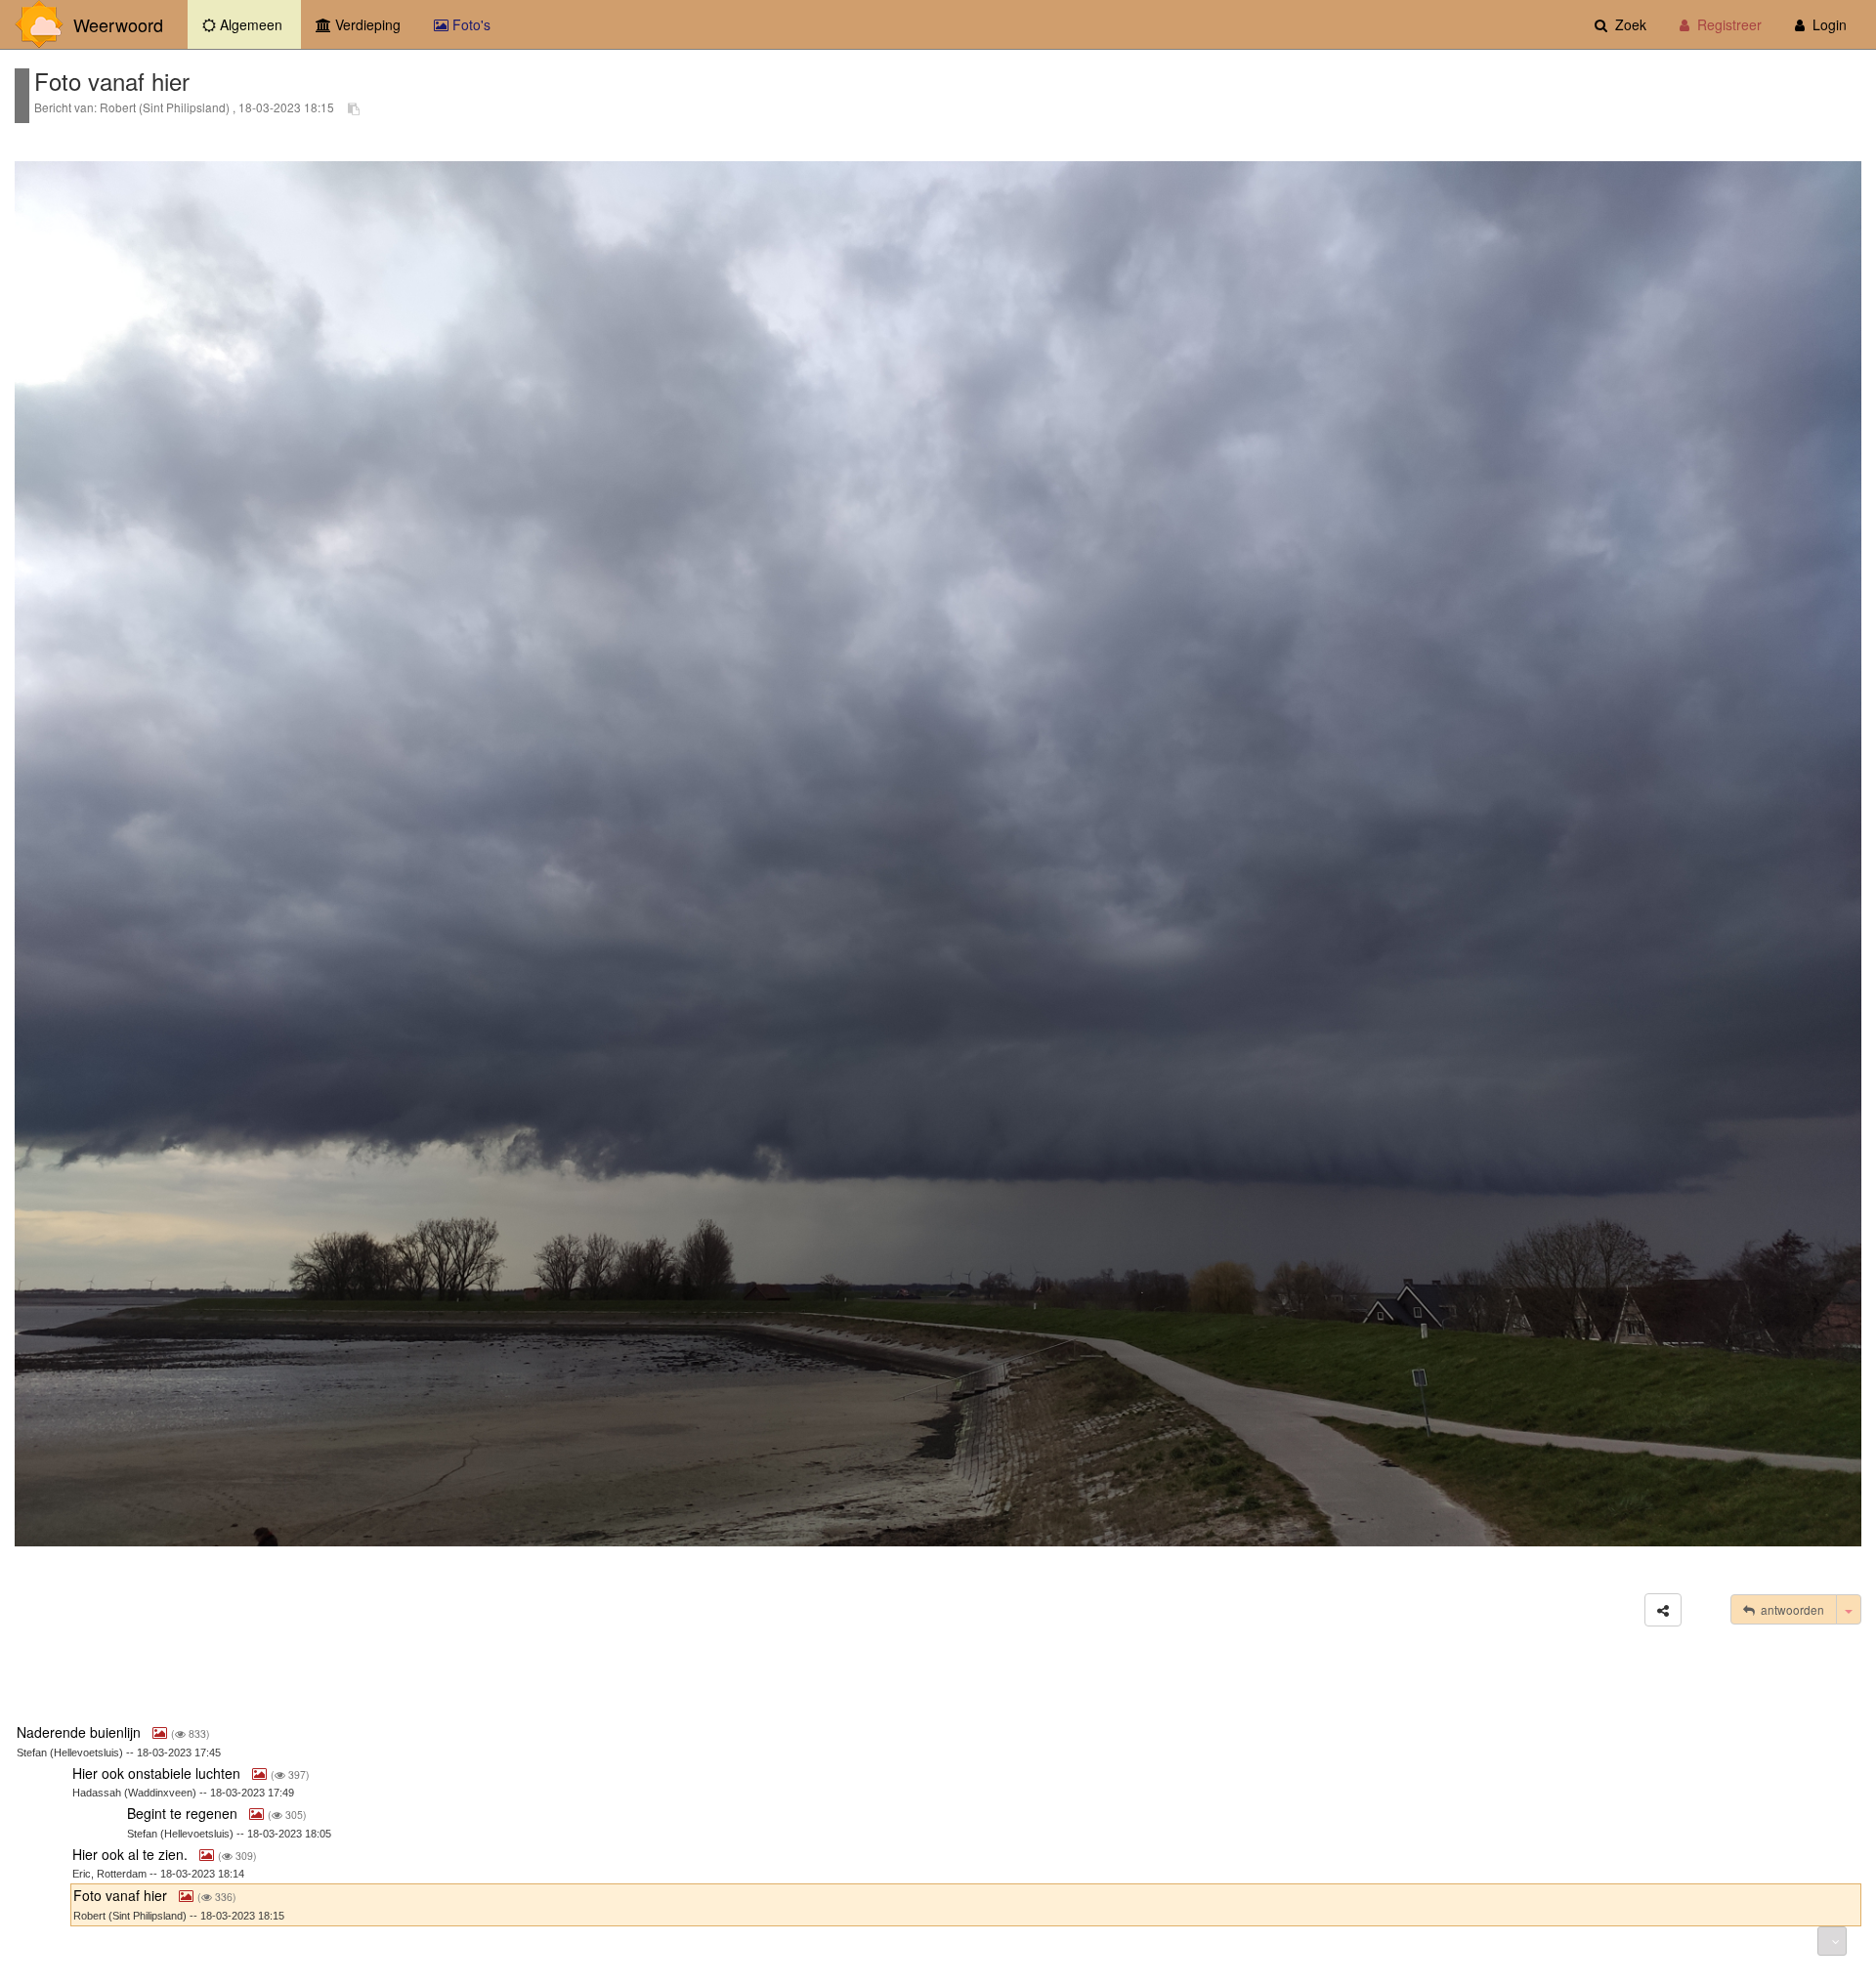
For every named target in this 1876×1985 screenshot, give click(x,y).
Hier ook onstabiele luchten (158, 1773)
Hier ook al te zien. (132, 1854)
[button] (1663, 1610)
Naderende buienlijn (81, 1732)
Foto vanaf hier (122, 1895)
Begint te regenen (184, 1813)
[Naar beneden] (1832, 1941)
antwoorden (1790, 1609)
